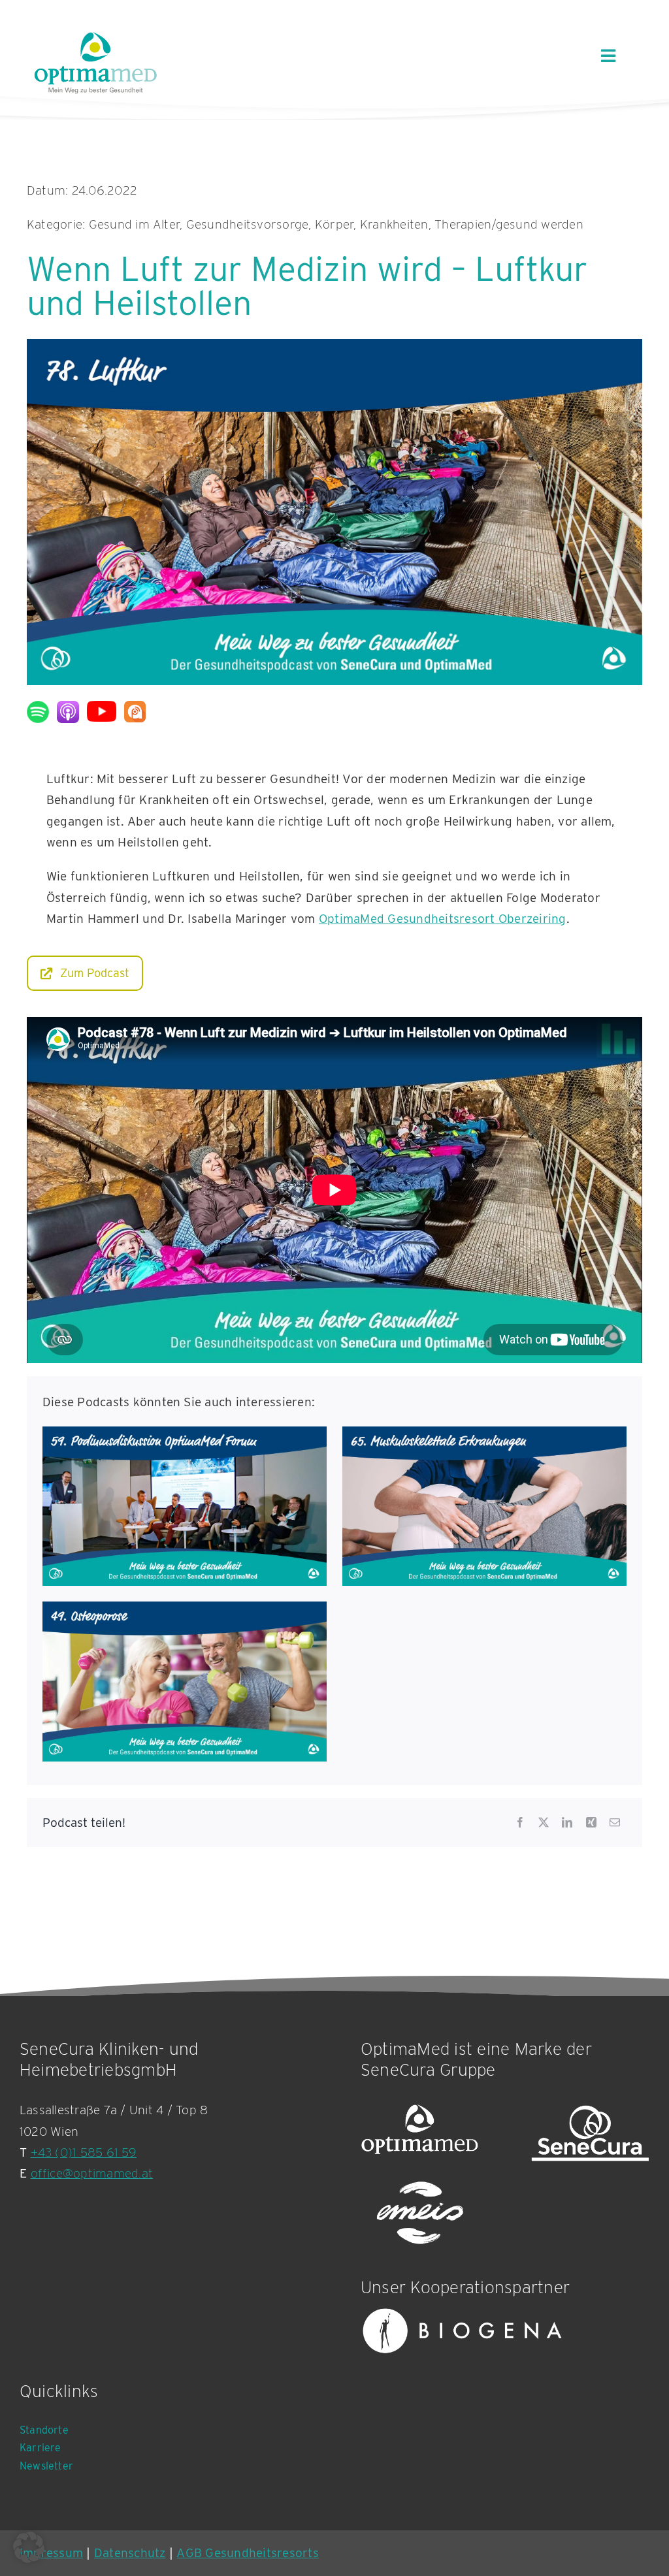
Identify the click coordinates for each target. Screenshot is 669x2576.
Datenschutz (130, 2553)
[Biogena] (463, 2331)
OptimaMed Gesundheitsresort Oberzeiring (443, 919)
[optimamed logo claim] (95, 62)
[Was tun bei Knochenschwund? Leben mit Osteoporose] (185, 1612)
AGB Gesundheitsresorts (247, 2553)
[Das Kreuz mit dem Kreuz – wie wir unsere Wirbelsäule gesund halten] (484, 1437)
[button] (29, 2547)
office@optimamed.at (92, 2173)
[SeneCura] (590, 2133)
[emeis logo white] (420, 2214)
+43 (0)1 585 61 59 (84, 2152)
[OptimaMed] (420, 2133)
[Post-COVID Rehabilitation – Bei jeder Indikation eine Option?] (185, 1437)
